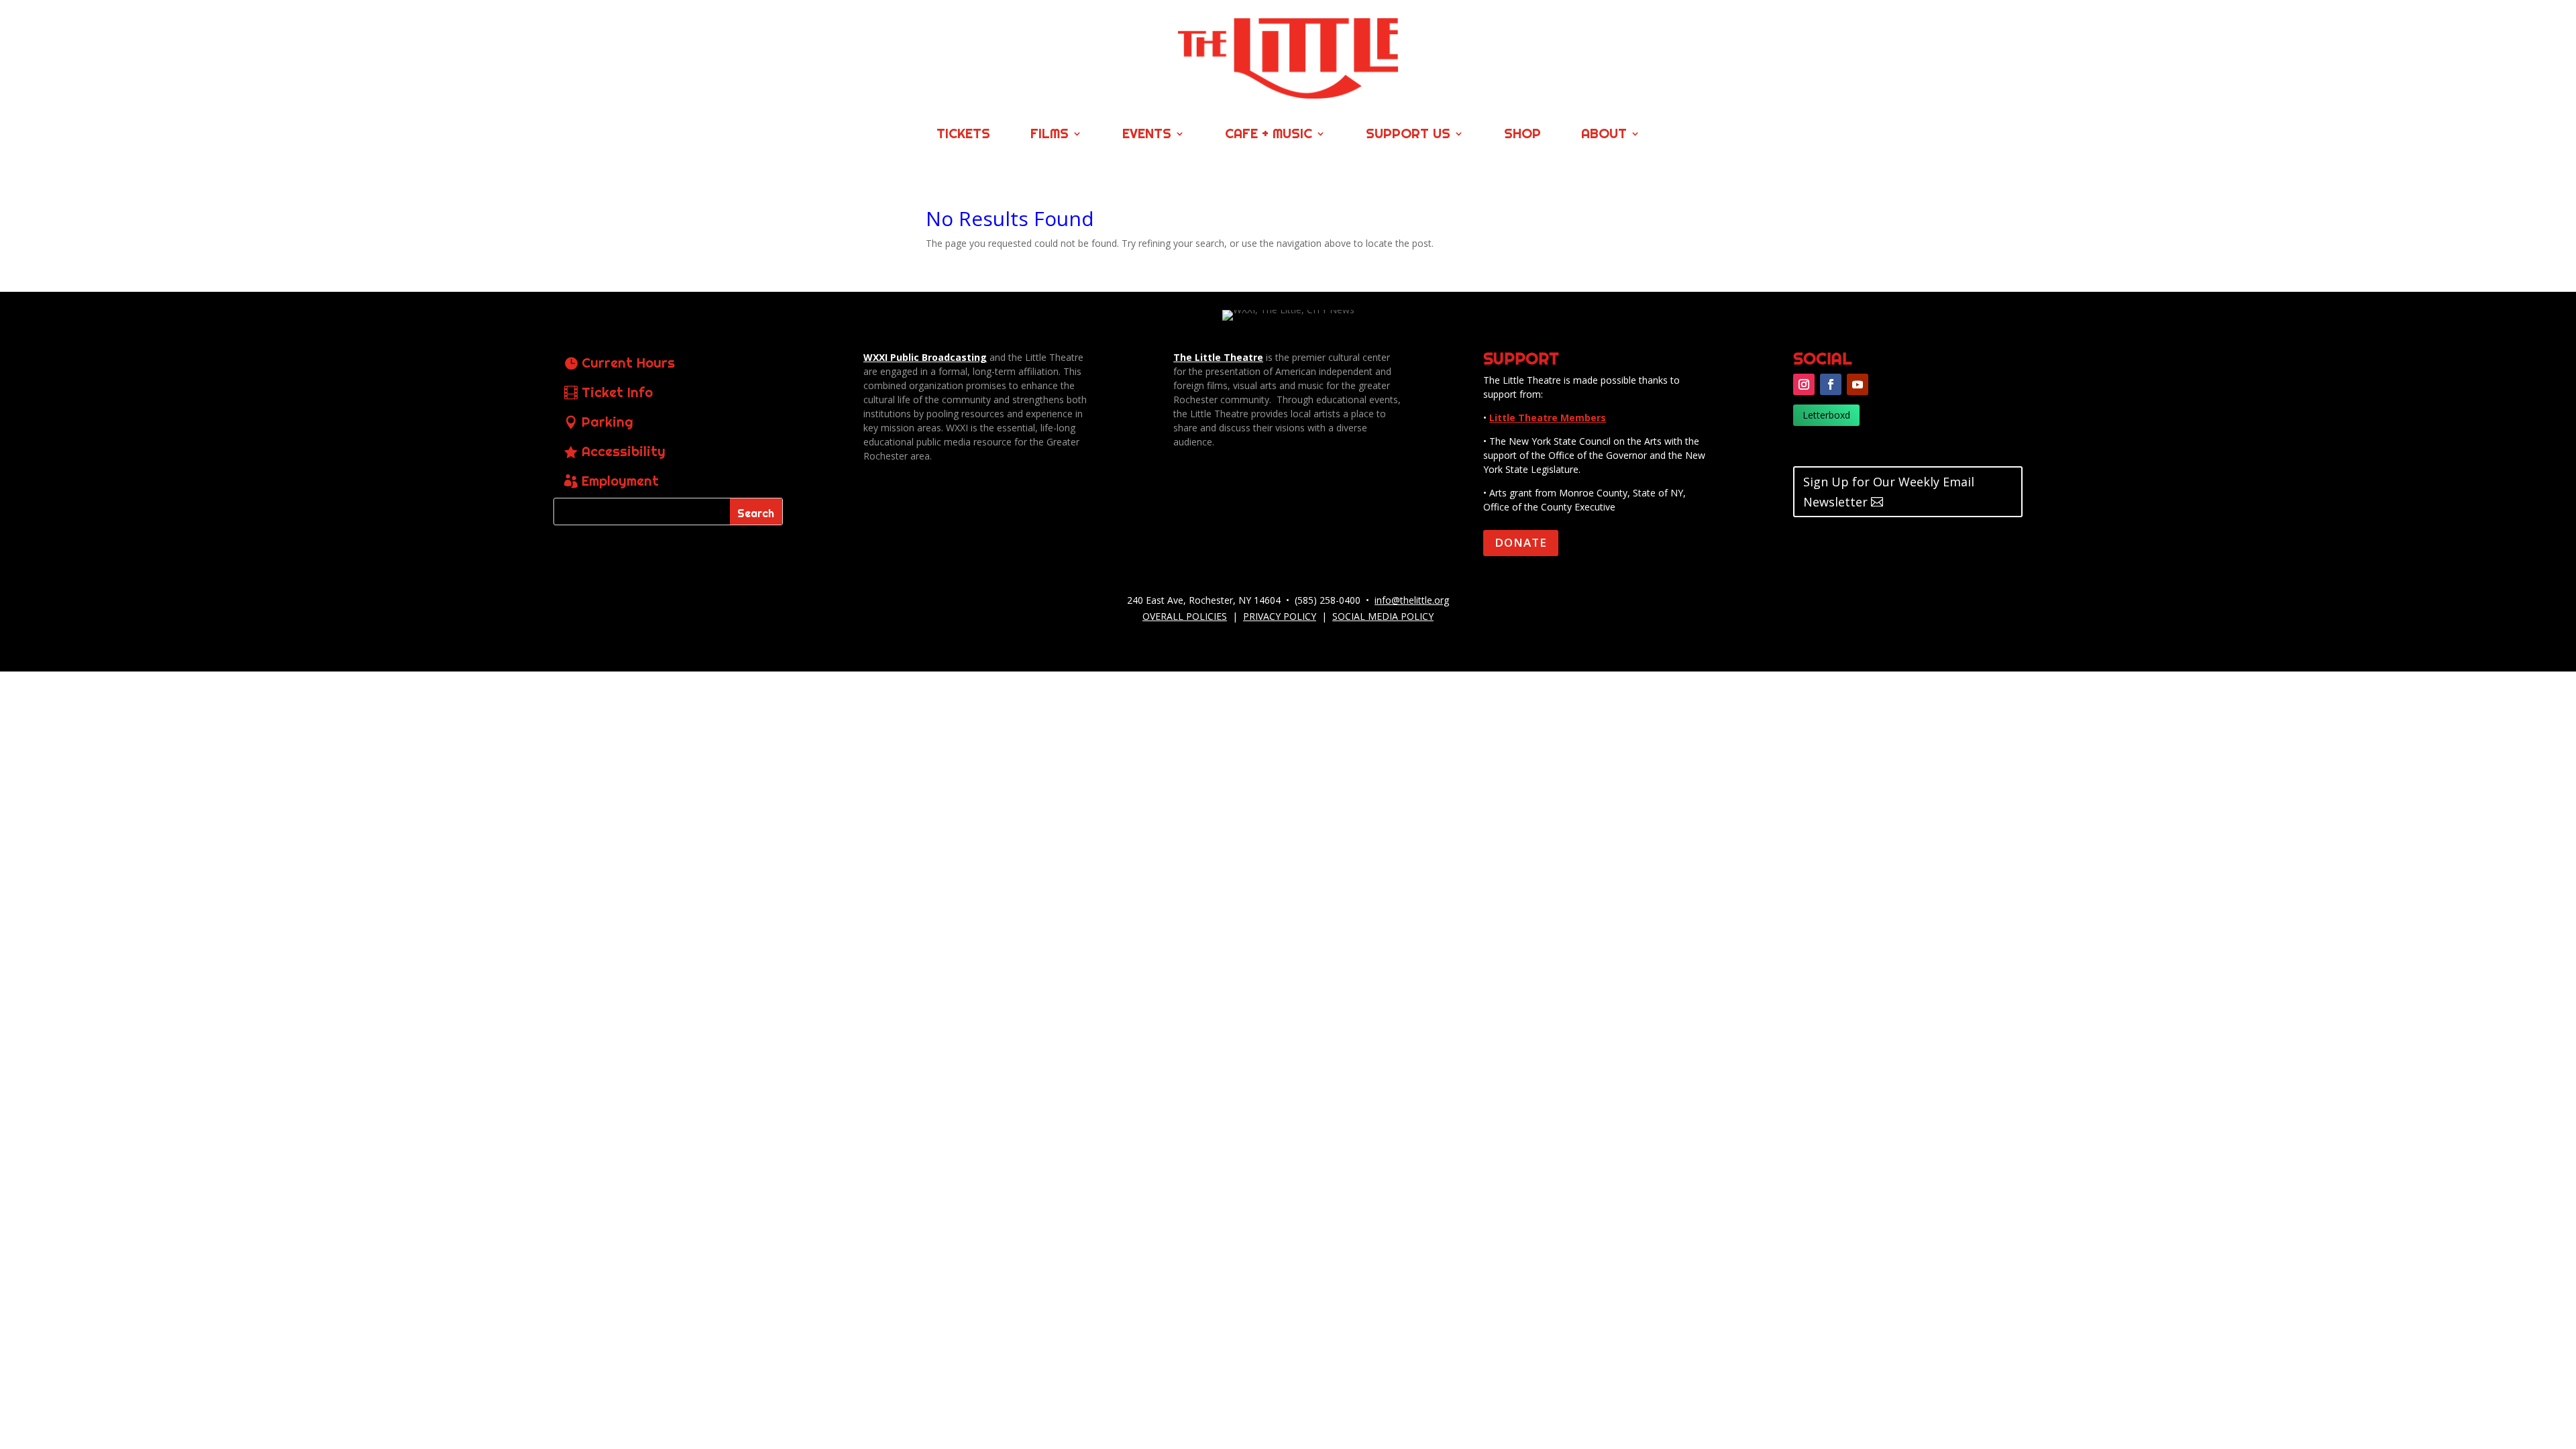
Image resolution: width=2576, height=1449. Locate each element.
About (1604, 135)
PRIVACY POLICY (1280, 616)
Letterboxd (1826, 415)
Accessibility (624, 451)
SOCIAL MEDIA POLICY (1383, 616)
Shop (1522, 135)
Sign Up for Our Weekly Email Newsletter (1889, 492)
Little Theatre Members (1548, 418)
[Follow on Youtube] (1858, 384)
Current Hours (628, 363)
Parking (607, 422)
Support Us (1408, 135)
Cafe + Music (1269, 135)
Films (1050, 135)
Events (1147, 135)
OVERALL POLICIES (1185, 616)
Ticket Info (617, 392)
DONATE (1521, 542)
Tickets (963, 135)
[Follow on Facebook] (1831, 384)
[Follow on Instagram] (1804, 384)
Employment (620, 481)
